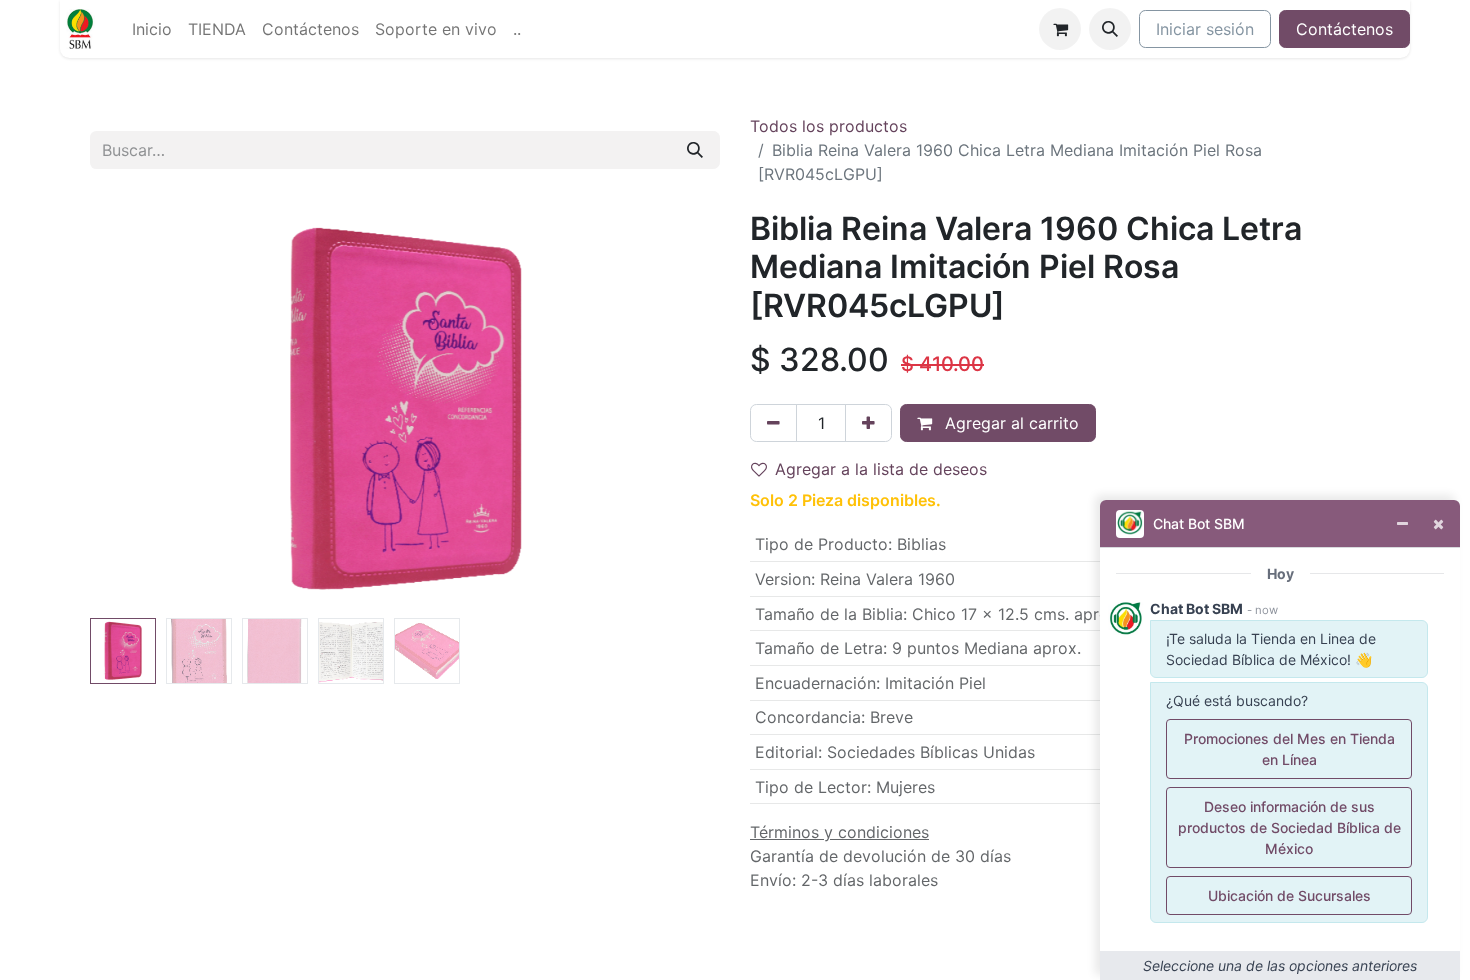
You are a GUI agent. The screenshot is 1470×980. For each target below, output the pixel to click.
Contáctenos (1344, 29)
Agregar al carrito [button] (1009, 423)
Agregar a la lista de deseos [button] (881, 469)
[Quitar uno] (773, 423)
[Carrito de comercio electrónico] (1060, 29)
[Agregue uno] (868, 423)
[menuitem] (152, 29)
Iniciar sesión (1205, 29)
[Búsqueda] (695, 150)
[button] (1110, 29)
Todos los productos (828, 126)
